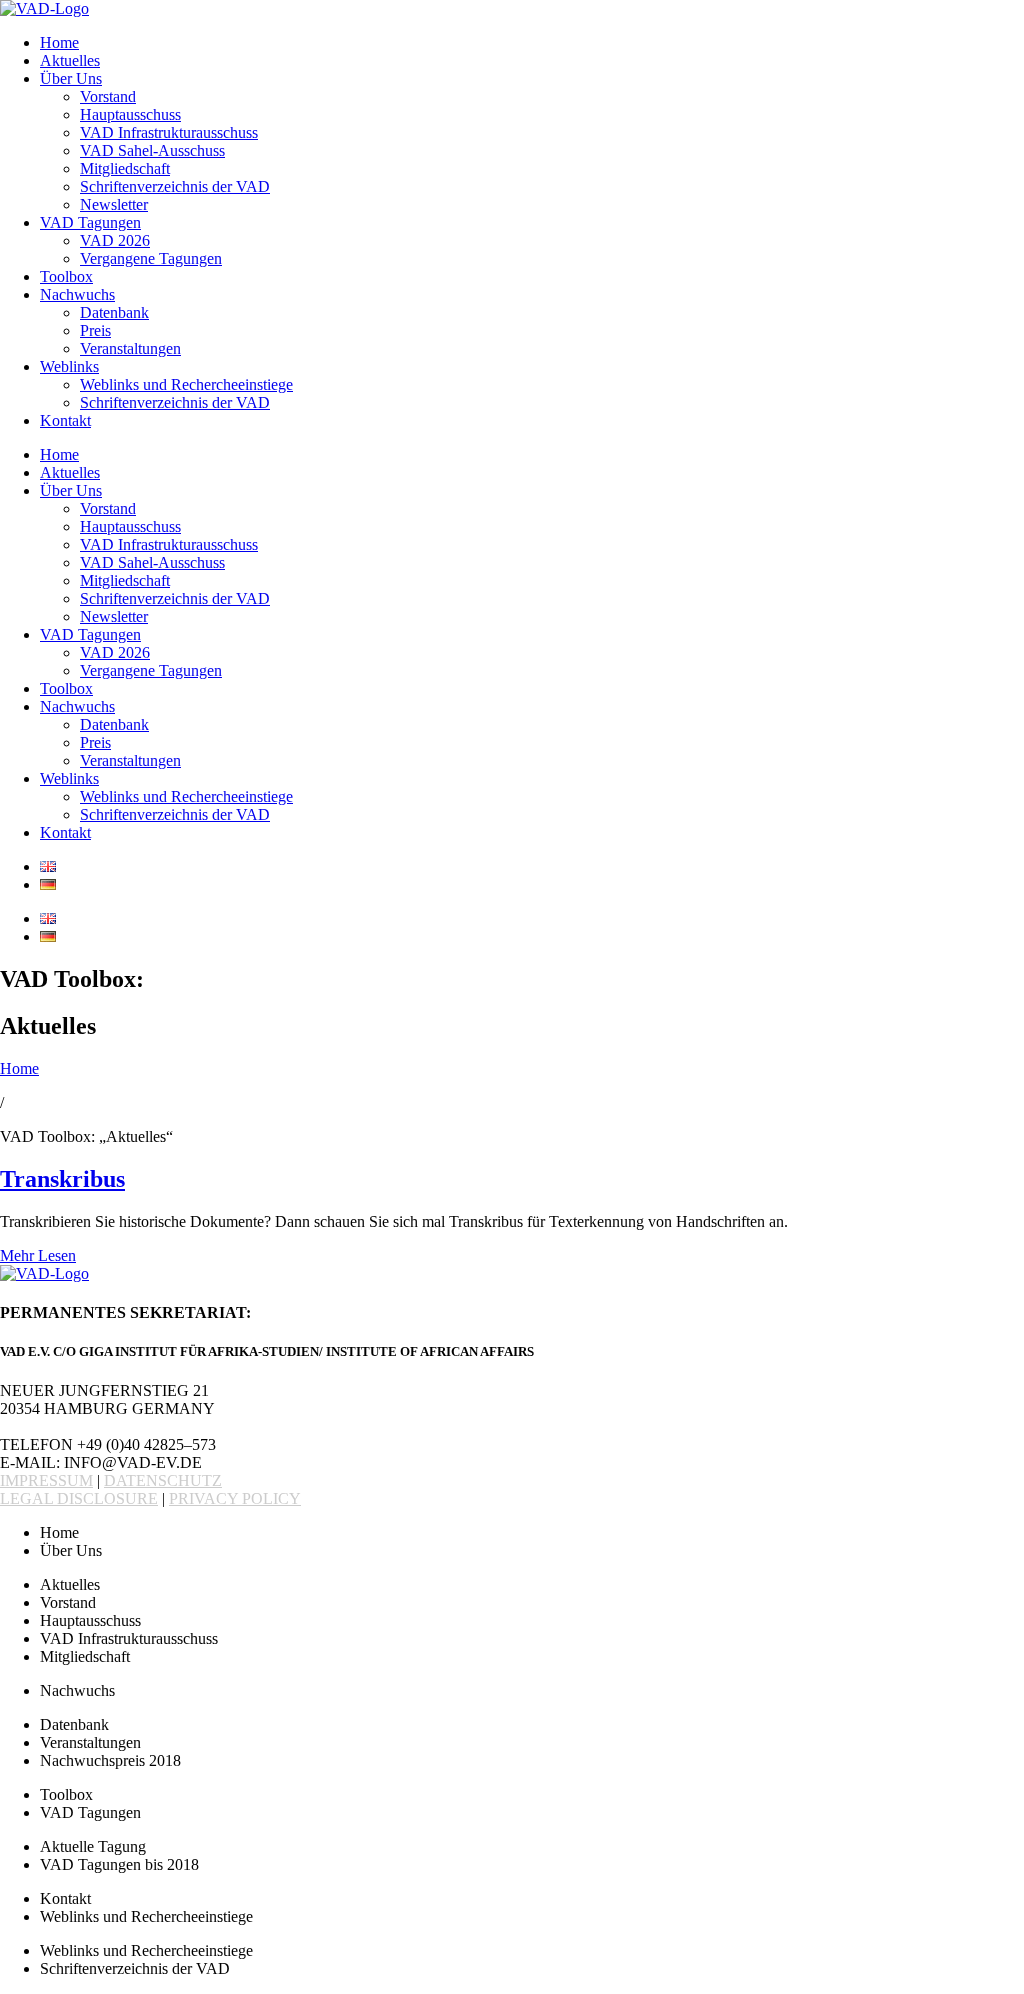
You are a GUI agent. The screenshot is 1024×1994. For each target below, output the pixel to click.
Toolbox (66, 276)
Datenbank (114, 312)
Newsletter (114, 204)
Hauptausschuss (130, 114)
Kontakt (65, 420)
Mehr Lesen (38, 1255)
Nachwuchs (77, 294)
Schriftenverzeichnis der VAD (175, 186)
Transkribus (62, 1179)
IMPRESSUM (46, 1480)
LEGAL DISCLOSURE (79, 1498)
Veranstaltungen (130, 348)
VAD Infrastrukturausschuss (169, 132)
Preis (95, 330)
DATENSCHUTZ (163, 1480)
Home (59, 42)
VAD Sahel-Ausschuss (152, 150)
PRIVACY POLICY (235, 1498)
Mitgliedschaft (125, 168)
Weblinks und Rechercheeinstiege (186, 384)
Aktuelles (70, 60)
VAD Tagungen (90, 222)
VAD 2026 (115, 240)
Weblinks (69, 366)
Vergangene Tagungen (151, 258)
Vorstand (108, 96)
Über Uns (71, 78)
